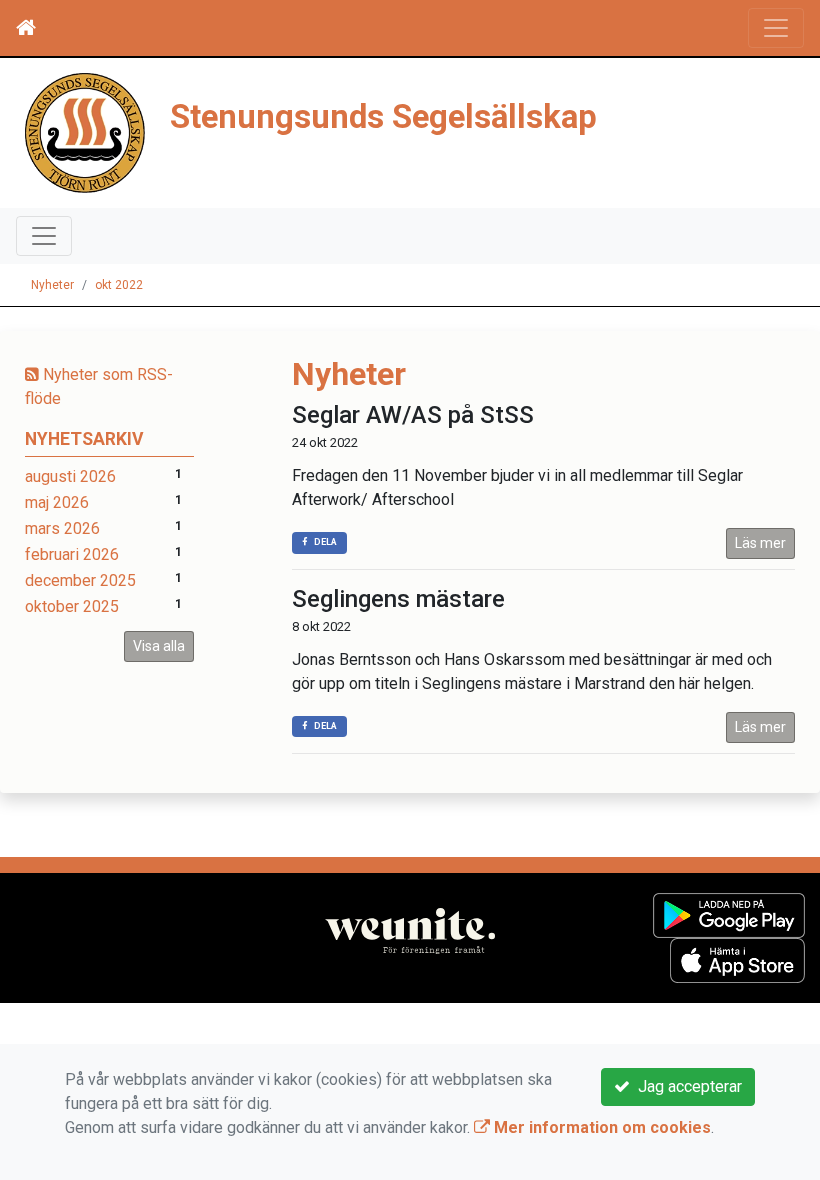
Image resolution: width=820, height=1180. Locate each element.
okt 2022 (119, 285)
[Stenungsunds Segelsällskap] (85, 131)
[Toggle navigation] (776, 28)
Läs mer (760, 543)
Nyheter (52, 285)
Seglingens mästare (398, 599)
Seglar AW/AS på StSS (413, 415)
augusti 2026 (70, 476)
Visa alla (159, 646)
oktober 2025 (72, 606)
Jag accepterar (686, 1086)
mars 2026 (62, 528)
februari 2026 (72, 554)
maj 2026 (57, 502)
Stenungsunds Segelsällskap (383, 117)
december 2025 (80, 580)
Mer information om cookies (600, 1127)
